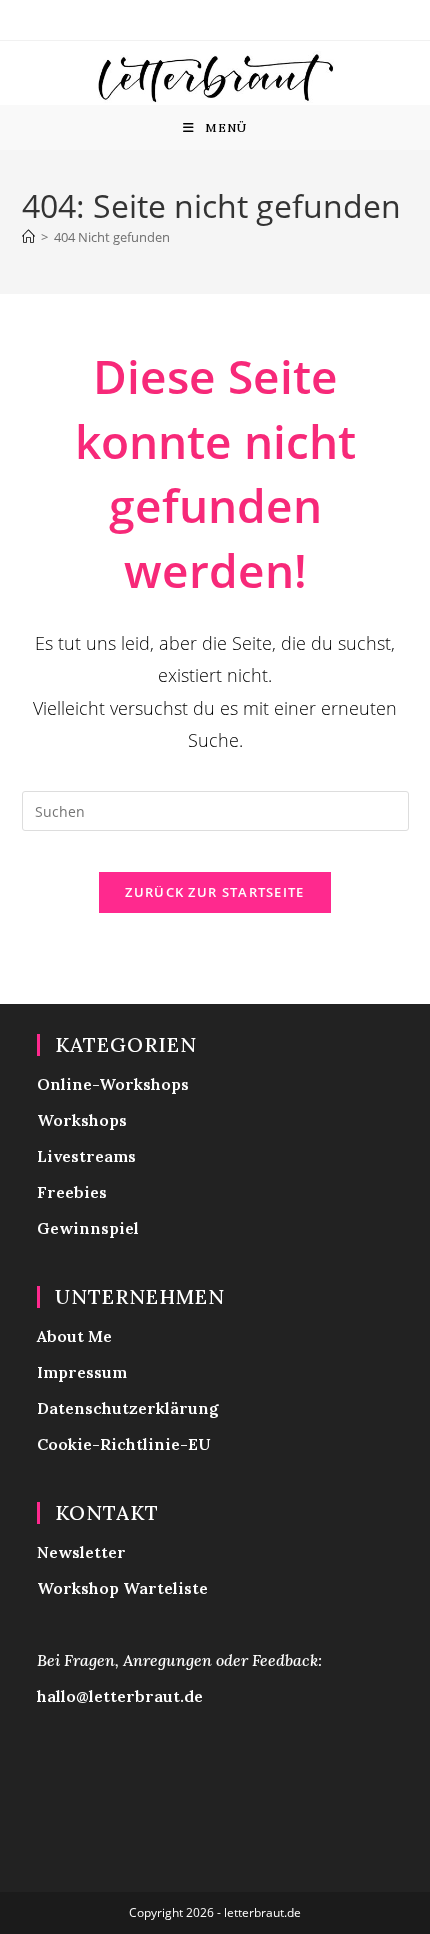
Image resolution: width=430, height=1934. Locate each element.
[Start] (28, 237)
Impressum (82, 1372)
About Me (74, 1336)
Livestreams (86, 1156)
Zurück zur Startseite (214, 892)
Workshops (82, 1120)
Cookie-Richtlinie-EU (124, 1444)
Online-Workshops (113, 1084)
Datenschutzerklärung (128, 1408)
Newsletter (81, 1552)
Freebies (72, 1192)
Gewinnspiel (88, 1228)
